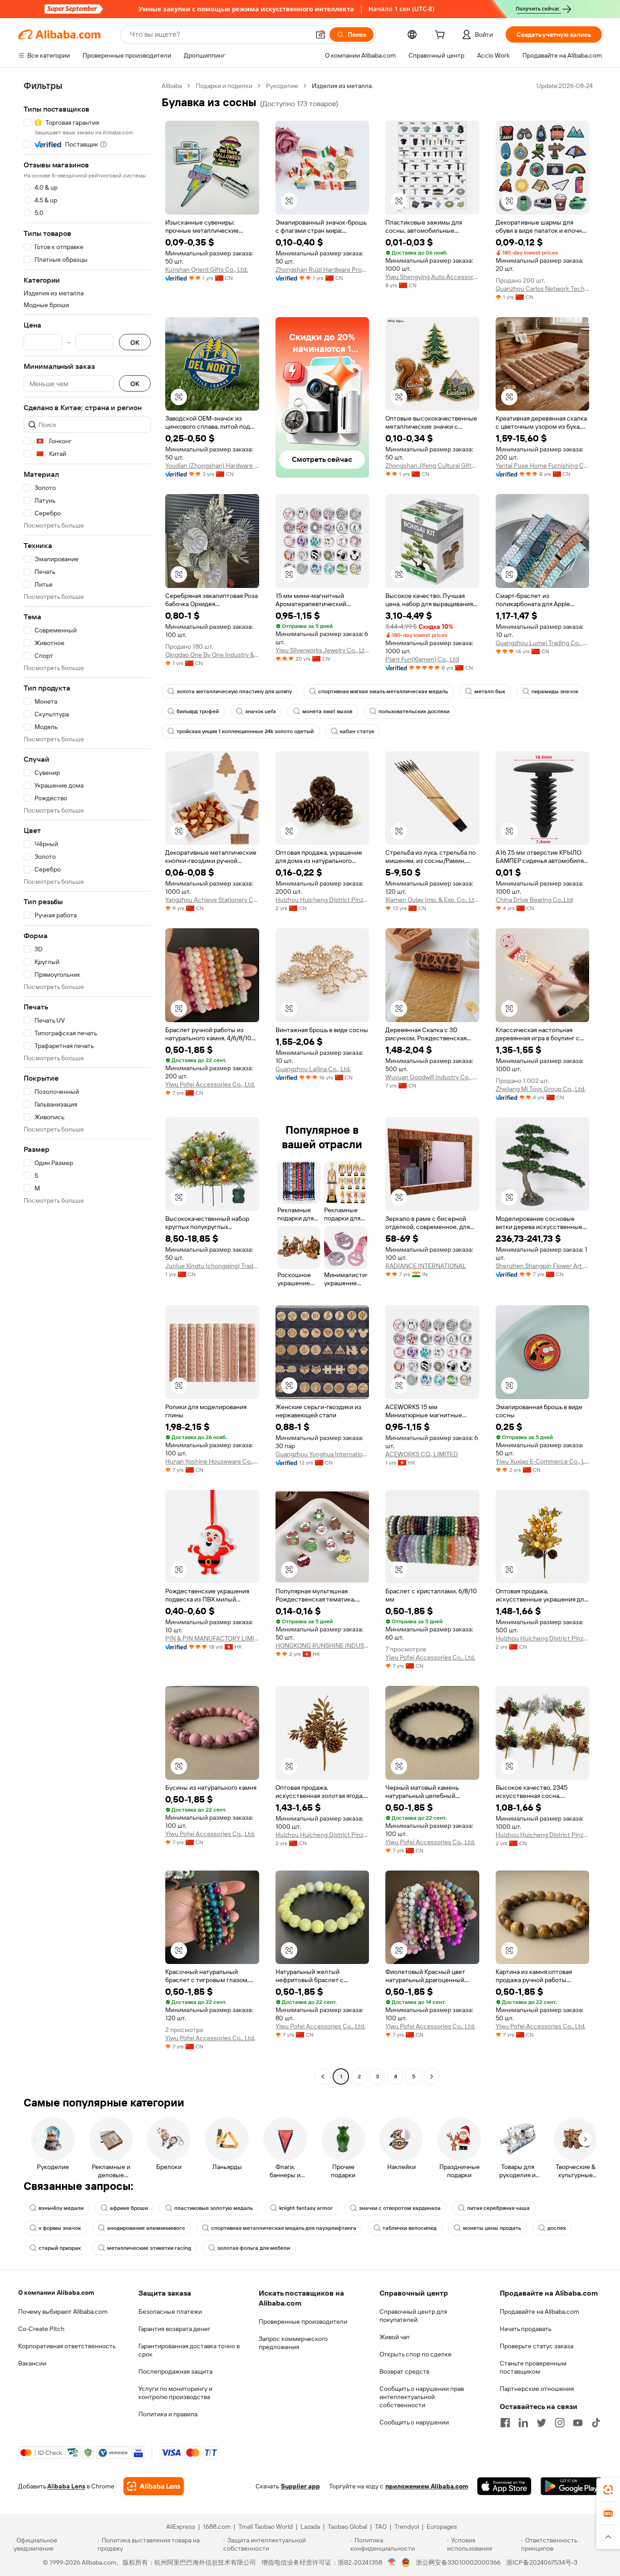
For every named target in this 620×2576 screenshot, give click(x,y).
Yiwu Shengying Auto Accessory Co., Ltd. (432, 277)
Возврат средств (404, 2371)
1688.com (217, 2527)
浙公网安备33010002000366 (458, 2562)
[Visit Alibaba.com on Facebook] (505, 2423)
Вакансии (32, 2363)
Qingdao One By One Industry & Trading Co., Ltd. (212, 655)
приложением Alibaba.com (427, 2486)
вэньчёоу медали (61, 2208)
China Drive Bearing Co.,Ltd (534, 900)
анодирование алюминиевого (146, 2228)
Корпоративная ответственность (67, 2346)
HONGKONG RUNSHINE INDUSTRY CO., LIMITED (322, 1646)
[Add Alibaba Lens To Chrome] (154, 2486)
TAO (381, 2527)
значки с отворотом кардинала (400, 2208)
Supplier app (300, 2486)
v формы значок (60, 2228)
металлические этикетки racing (149, 2248)
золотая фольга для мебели (254, 2248)
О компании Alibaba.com (56, 2292)
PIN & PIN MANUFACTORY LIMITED (212, 1638)
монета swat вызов (327, 711)
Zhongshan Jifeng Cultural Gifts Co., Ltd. (432, 465)
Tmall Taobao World (266, 2527)
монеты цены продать (492, 2228)
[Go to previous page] (323, 2076)
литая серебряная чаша (498, 2208)
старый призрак (60, 2248)
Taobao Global (347, 2527)
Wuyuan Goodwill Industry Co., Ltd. (432, 1077)
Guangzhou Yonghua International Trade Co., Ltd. (322, 1454)
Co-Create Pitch (41, 2329)
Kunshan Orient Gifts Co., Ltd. (207, 269)
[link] (608, 2490)
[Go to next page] (432, 2076)
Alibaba (172, 86)
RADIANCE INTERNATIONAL (426, 1266)
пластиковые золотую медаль (214, 2208)
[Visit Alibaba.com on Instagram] (560, 2423)
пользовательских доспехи (414, 711)
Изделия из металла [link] (342, 86)
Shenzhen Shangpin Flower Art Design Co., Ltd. (543, 1266)
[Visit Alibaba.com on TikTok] (596, 2423)
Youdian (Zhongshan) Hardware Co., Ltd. (212, 465)
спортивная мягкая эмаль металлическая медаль (383, 691)
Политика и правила (168, 2414)
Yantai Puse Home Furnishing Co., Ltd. (543, 465)
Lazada (310, 2527)
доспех (557, 2228)
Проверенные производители (303, 2321)
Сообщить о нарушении (414, 2422)
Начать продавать (526, 2329)
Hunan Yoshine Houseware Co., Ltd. (212, 1461)
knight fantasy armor (306, 2208)
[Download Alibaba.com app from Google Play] (571, 2486)
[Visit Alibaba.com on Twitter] (541, 2423)
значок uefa (261, 711)
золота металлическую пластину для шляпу (234, 691)
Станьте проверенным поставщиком (533, 2367)
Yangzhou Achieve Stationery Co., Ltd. (212, 900)
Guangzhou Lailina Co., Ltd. (313, 1069)
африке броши (129, 2208)
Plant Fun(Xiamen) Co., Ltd (422, 659)
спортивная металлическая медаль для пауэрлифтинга (284, 2228)
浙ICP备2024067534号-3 (542, 2562)
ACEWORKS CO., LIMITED (422, 1454)
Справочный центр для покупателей (413, 2316)
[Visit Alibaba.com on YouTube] (578, 2423)
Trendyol (407, 2527)
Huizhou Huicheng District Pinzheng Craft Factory (322, 900)
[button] (320, 34)
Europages (442, 2527)
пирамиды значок (555, 691)
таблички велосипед (410, 2228)
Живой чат (395, 2337)
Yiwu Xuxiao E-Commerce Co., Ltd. (543, 1461)
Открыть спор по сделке (416, 2354)
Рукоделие (282, 86)
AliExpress (181, 2527)
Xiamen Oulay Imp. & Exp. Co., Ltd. (432, 900)
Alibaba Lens (66, 2486)
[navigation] (87, 1082)
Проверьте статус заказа (536, 2346)
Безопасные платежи (170, 2312)
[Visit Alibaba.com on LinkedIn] (523, 2423)
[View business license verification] (392, 2562)
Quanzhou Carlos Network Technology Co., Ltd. (543, 289)
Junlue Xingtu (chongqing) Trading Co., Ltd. (212, 1266)
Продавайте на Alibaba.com (539, 2312)
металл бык (490, 691)
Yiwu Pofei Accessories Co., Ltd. (210, 1084)
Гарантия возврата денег (175, 2329)
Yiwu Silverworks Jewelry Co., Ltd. (322, 650)
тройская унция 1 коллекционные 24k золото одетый (245, 731)
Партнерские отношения (537, 2389)
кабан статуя (357, 731)
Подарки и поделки (224, 86)
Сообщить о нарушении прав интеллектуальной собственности (422, 2397)
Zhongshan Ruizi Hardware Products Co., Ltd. (322, 269)
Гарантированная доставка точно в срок (189, 2350)
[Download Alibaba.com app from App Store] (504, 2486)
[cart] (442, 36)
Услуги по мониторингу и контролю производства (175, 2393)
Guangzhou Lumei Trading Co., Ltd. (543, 643)
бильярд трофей (198, 711)
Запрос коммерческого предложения (293, 2343)
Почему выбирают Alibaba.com (63, 2312)
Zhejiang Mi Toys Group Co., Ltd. (541, 1089)
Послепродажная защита (175, 2371)
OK (135, 342)
